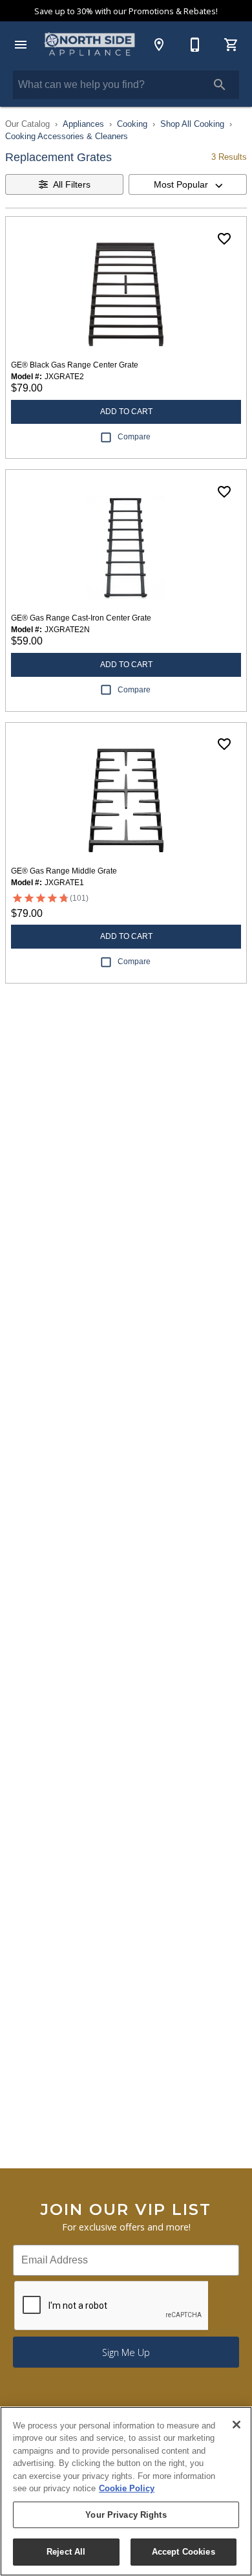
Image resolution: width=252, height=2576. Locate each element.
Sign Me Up (126, 2352)
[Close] (236, 2425)
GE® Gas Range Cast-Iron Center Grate (81, 618)
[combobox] (188, 184)
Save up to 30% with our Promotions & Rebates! (126, 11)
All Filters (72, 184)
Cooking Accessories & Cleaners (67, 136)
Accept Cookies (184, 2552)
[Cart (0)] (231, 45)
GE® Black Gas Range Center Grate (75, 365)
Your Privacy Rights (126, 2515)
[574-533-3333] (195, 45)
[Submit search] (220, 85)
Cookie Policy (127, 2488)
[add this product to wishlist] (224, 239)
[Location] (159, 45)
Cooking (132, 124)
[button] (21, 45)
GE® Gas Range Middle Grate (64, 871)
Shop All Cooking (192, 124)
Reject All (66, 2552)
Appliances (83, 124)
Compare (134, 437)
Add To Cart (126, 412)
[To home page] (90, 45)
